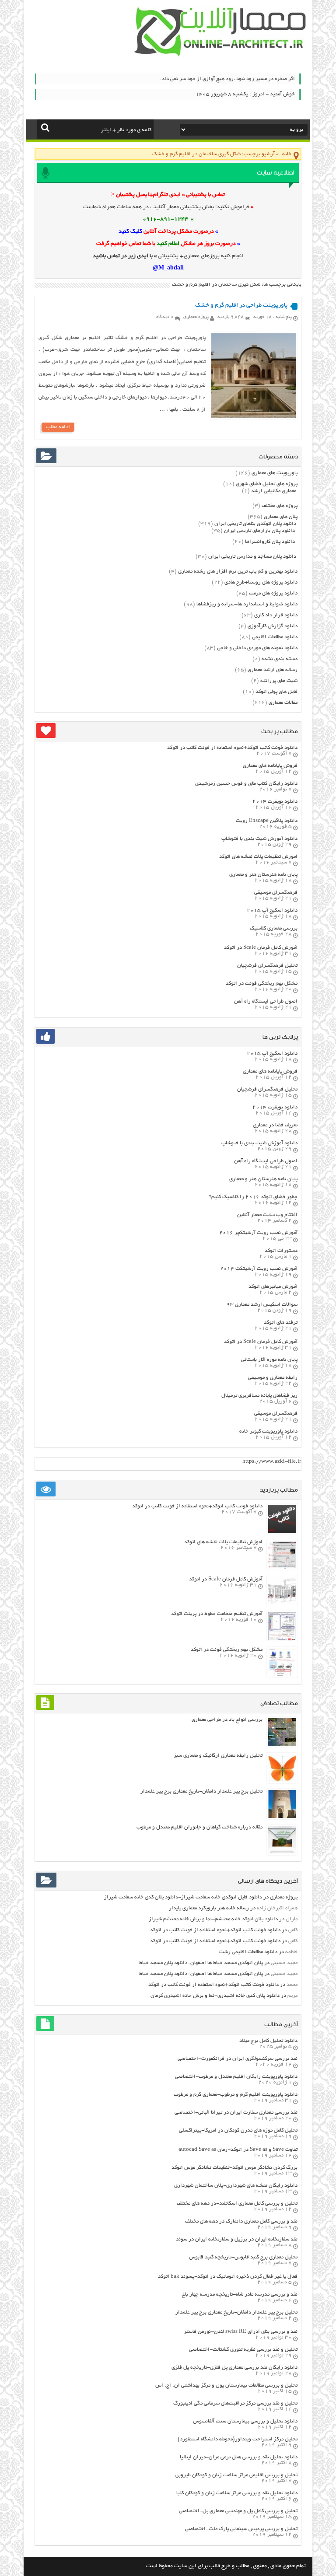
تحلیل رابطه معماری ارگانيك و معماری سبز (218, 1756)
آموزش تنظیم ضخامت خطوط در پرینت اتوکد (217, 1614)
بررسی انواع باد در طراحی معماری (227, 1720)
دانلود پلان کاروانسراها (270, 542)
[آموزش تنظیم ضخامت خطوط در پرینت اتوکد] (282, 1639)
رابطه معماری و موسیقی (273, 1378)
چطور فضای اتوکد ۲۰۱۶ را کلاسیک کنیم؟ (253, 1197)
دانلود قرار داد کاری (276, 615)
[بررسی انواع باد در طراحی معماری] (282, 1745)
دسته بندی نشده (280, 659)
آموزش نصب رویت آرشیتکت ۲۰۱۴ (259, 1269)
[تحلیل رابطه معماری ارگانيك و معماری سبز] (282, 1781)
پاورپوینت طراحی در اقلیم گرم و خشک (241, 306)
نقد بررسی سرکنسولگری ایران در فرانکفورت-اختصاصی (238, 2059)
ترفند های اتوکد (281, 1323)
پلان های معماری (281, 517)
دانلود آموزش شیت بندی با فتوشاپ (259, 839)
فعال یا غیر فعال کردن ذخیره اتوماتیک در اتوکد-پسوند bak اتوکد (228, 2277)
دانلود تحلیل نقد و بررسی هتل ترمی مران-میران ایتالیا (239, 2457)
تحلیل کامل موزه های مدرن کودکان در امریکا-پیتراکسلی (238, 2130)
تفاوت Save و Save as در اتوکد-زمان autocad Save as (238, 2150)
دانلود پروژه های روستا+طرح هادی (261, 582)
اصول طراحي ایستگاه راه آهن (266, 1001)
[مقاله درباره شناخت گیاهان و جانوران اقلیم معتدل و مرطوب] (282, 1853)
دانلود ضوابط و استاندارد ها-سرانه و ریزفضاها (247, 604)
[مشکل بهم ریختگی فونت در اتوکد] (282, 1675)
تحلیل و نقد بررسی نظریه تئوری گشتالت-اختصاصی (243, 2350)
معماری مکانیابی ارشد (274, 491)
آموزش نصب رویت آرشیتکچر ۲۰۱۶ (258, 1233)
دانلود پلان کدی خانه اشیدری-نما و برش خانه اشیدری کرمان (215, 1996)
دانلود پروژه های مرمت (273, 593)
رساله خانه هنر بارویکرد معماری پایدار (209, 1908)
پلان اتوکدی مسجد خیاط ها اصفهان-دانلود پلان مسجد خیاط (201, 1963)
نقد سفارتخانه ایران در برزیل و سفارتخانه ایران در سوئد (237, 2239)
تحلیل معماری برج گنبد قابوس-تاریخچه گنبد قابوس (243, 2257)
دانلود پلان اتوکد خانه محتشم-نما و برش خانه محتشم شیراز (213, 1919)
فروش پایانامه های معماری (270, 766)
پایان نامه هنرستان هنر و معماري (263, 875)
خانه (287, 154)
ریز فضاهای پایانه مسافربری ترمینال (259, 1396)
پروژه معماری (196, 317)
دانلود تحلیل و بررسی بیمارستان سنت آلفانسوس (245, 2421)
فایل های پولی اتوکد (276, 692)
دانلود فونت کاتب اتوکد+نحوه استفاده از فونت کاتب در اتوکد (232, 748)
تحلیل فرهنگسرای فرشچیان (267, 966)
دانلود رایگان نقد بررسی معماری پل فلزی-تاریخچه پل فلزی (234, 2368)
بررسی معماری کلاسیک (274, 928)
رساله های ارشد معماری (273, 670)
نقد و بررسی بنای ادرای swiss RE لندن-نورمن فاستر (241, 2332)
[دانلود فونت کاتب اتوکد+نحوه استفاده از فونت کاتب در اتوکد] (282, 1532)
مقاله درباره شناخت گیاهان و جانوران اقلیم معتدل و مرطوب (199, 1827)
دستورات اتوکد (281, 1251)
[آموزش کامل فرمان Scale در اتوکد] (282, 1603)
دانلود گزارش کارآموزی (273, 626)
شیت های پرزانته (279, 681)
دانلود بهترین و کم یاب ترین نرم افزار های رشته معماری (238, 571)
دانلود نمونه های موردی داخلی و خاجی (257, 648)
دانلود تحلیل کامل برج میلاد (268, 2041)
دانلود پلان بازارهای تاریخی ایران (259, 531)
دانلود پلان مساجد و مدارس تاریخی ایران (252, 557)
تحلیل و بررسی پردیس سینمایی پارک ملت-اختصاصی (241, 2529)
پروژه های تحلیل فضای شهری (267, 484)
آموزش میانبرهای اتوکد (273, 1287)
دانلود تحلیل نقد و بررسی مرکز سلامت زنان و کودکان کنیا (237, 2493)
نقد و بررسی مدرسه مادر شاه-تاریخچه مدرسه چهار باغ (240, 2295)
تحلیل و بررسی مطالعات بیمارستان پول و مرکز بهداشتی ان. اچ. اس (226, 2386)
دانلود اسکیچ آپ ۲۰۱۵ (272, 911)
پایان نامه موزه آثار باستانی (269, 1360)
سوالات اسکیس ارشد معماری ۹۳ (262, 1305)
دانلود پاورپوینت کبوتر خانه (268, 1431)
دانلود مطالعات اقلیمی (275, 637)
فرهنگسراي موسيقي (276, 893)
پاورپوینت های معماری (275, 473)
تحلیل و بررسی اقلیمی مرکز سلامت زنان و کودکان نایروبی (236, 2475)
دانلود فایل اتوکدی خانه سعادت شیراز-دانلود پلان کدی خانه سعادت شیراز (183, 1897)
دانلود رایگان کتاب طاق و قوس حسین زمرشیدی (246, 784)
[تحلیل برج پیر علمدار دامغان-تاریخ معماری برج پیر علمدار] (282, 1817)
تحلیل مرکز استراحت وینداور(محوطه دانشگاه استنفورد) (238, 2439)
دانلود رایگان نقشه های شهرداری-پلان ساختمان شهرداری (236, 2186)
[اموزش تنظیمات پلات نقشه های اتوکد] (282, 1568)
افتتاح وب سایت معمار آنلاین (267, 1215)
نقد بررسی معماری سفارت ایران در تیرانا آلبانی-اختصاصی (236, 2113)
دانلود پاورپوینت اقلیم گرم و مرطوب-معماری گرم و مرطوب (236, 2095)
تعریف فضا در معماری (275, 1125)
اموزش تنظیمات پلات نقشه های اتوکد (258, 857)
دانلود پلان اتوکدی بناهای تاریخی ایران (255, 524)
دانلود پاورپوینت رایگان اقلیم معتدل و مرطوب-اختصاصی (236, 2077)
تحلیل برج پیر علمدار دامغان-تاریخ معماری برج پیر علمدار (201, 1791)
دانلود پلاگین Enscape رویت (267, 821)
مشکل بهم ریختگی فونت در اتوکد (262, 984)
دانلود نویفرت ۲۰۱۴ (275, 802)
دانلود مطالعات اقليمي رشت (248, 1952)
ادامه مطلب (58, 427)
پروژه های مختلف (280, 506)
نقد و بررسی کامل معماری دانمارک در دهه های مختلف (241, 2221)
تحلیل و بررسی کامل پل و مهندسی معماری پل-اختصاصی (238, 2511)
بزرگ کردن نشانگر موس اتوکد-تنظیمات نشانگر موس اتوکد (234, 2168)
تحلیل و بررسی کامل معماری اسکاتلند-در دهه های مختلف (237, 2204)
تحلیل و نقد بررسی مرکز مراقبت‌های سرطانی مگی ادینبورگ (235, 2403)
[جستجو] (45, 127)
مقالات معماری (283, 703)
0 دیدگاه (165, 317)
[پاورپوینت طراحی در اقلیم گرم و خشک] (254, 417)
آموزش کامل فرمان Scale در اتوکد (261, 948)
